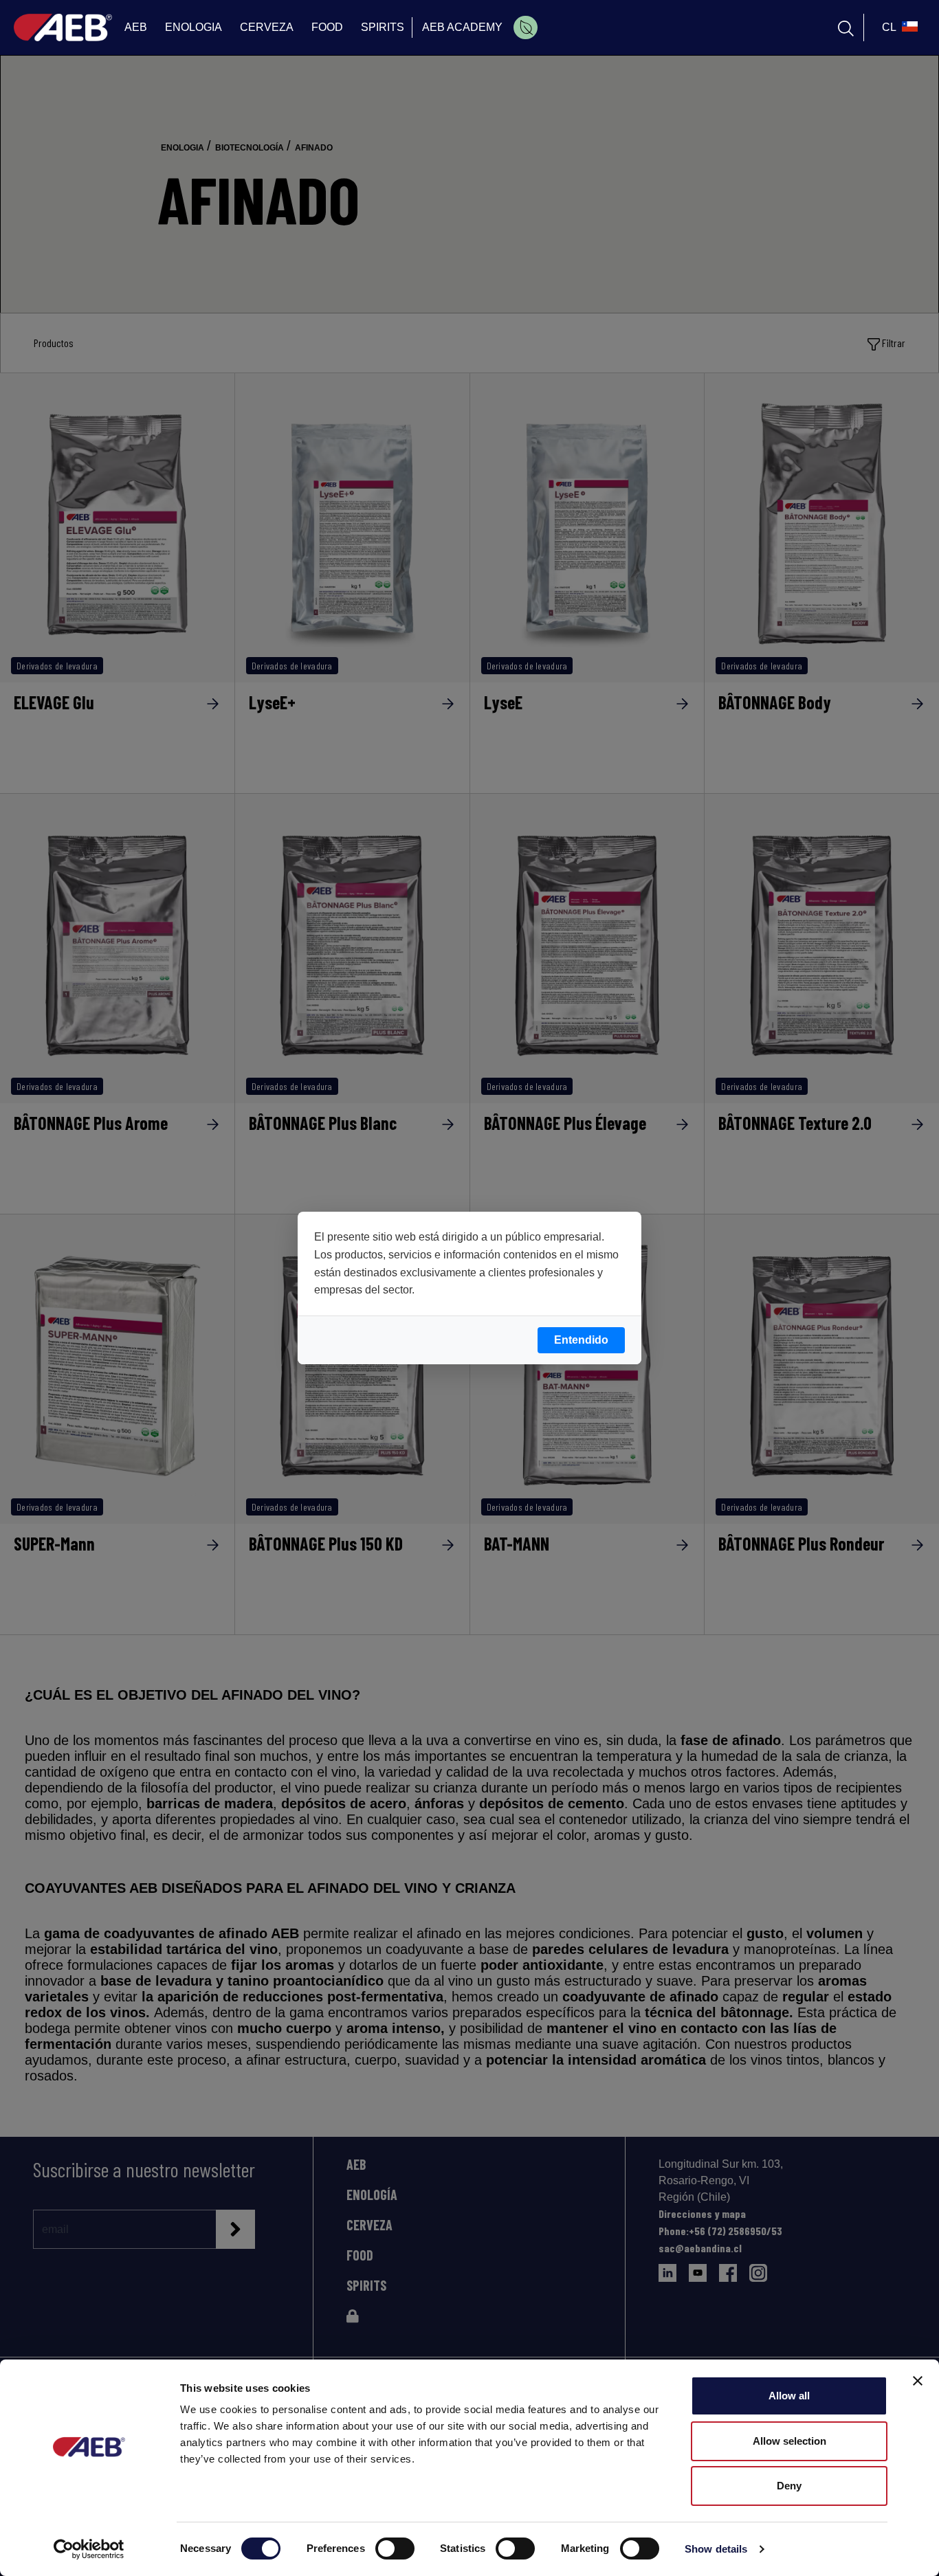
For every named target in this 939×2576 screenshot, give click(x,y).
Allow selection (789, 2441)
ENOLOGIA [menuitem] (194, 27)
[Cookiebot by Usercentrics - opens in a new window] (89, 2549)
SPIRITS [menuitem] (383, 27)
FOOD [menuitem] (327, 27)
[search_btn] (846, 27)
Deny (789, 2486)
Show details (716, 2549)
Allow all (789, 2396)
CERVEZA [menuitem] (267, 27)
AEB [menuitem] (136, 27)
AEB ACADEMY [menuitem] (462, 27)
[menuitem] (526, 27)
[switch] (395, 2549)
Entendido (581, 1340)
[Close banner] (918, 2381)
